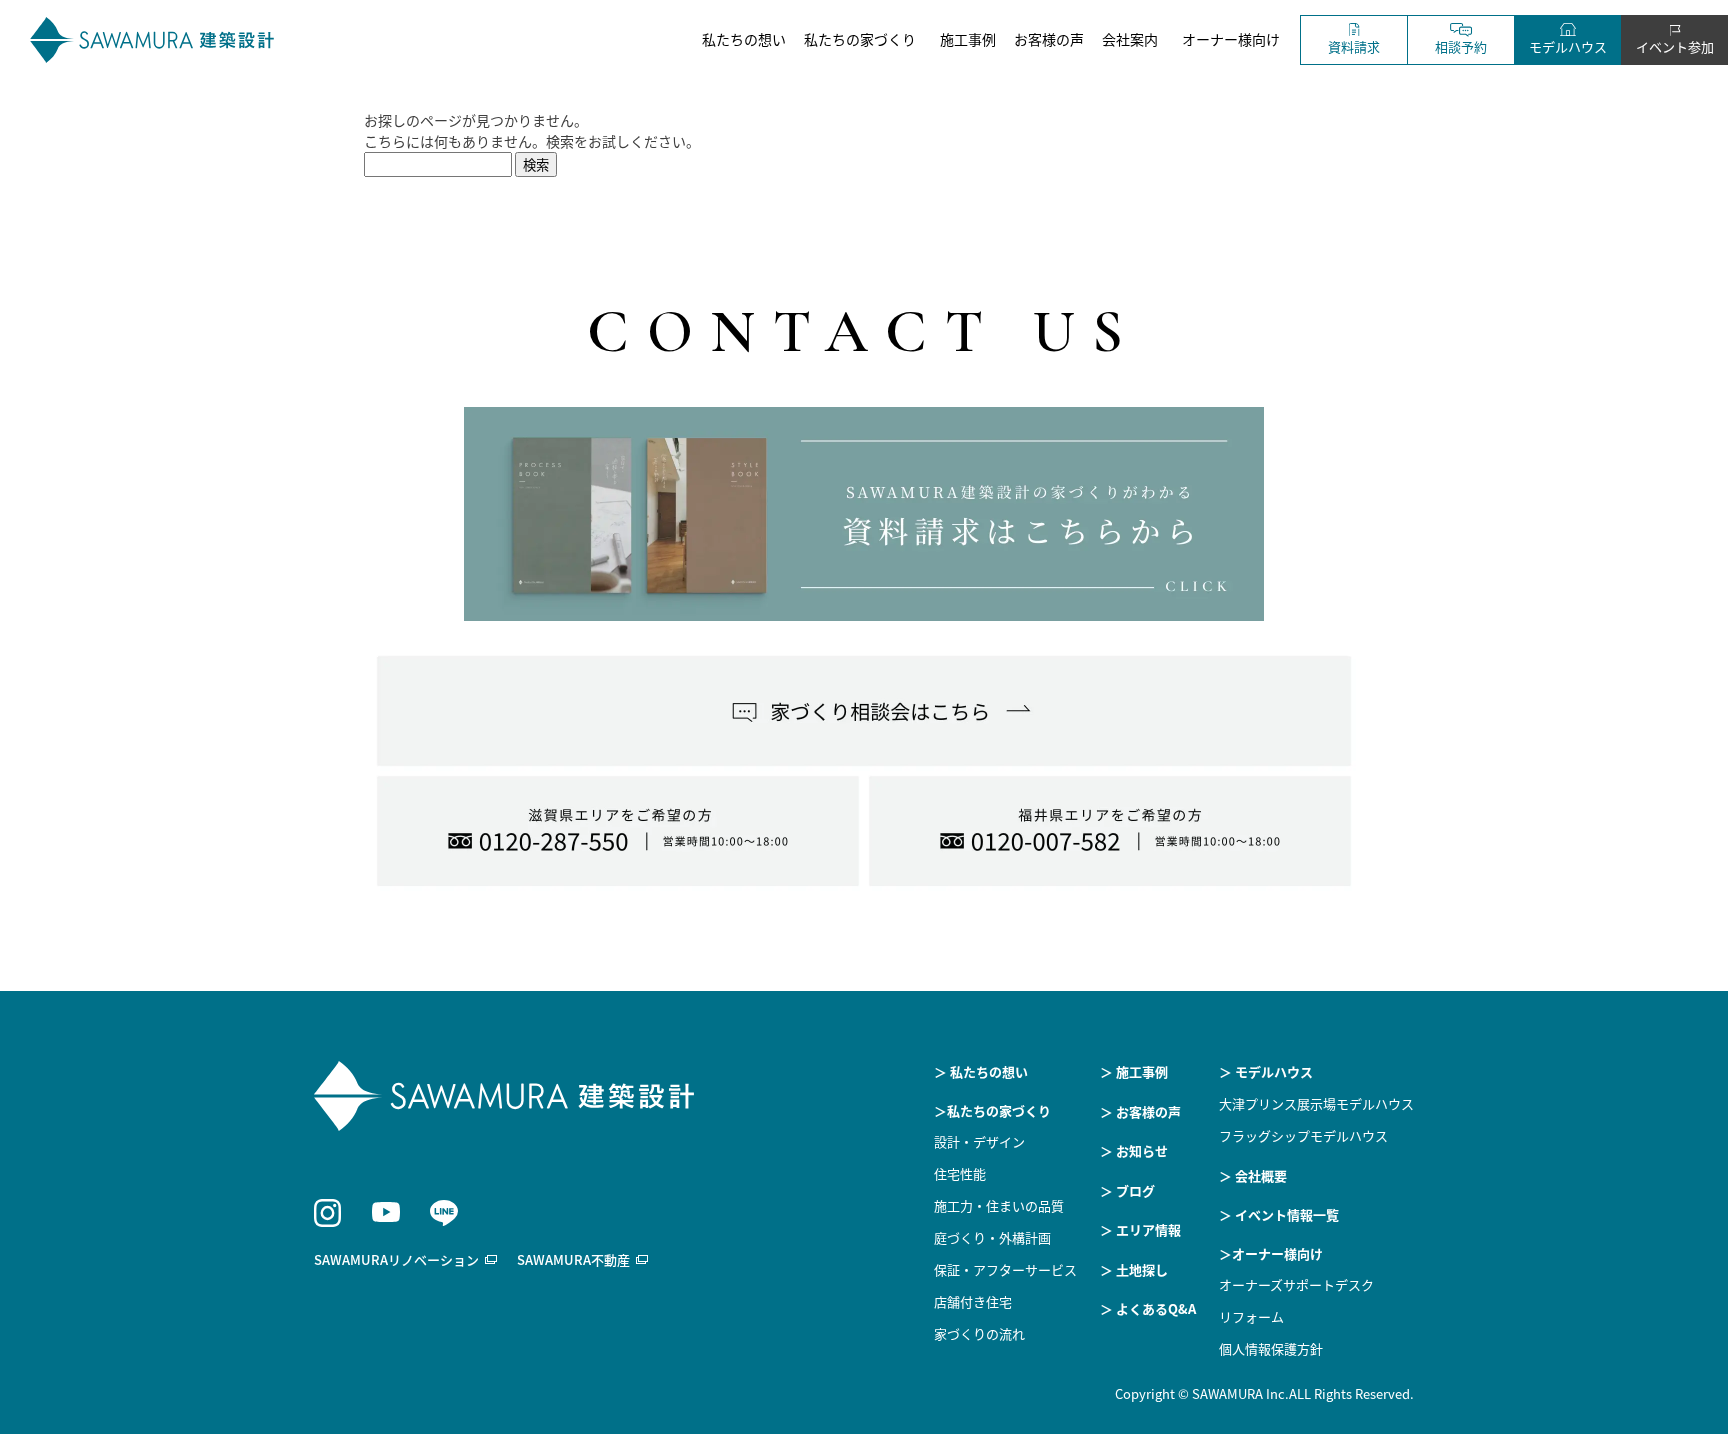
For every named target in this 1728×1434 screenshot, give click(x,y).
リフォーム (1251, 1316)
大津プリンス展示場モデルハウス (1316, 1103)
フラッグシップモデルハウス (1303, 1135)
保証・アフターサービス (1005, 1269)
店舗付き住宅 (973, 1301)
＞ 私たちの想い (981, 1071)
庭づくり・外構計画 (992, 1237)
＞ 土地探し (1134, 1269)
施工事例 (968, 39)
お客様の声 (1049, 39)
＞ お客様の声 (1140, 1111)
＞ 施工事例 (1134, 1071)
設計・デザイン (979, 1141)
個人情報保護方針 (1271, 1348)
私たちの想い (744, 39)
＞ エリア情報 (1140, 1229)
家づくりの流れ (979, 1333)
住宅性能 (960, 1173)
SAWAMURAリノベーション (396, 1259)
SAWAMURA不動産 (573, 1259)
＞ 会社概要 (1253, 1175)
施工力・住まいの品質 (999, 1205)
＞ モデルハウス (1266, 1071)
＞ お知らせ (1134, 1150)
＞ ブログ (1127, 1190)
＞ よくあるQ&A (1148, 1308)
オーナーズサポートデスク (1296, 1284)
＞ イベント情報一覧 (1279, 1214)
